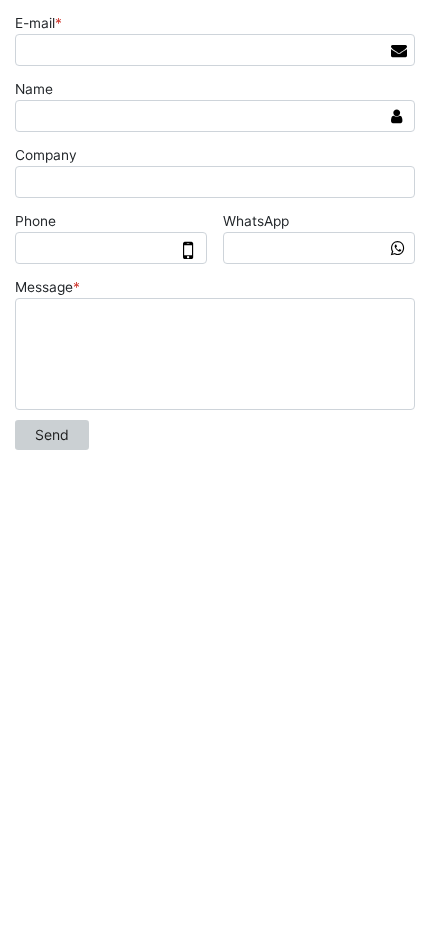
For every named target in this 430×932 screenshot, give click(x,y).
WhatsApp (256, 221)
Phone (35, 221)
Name (34, 89)
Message (47, 287)
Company (46, 155)
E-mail (38, 23)
